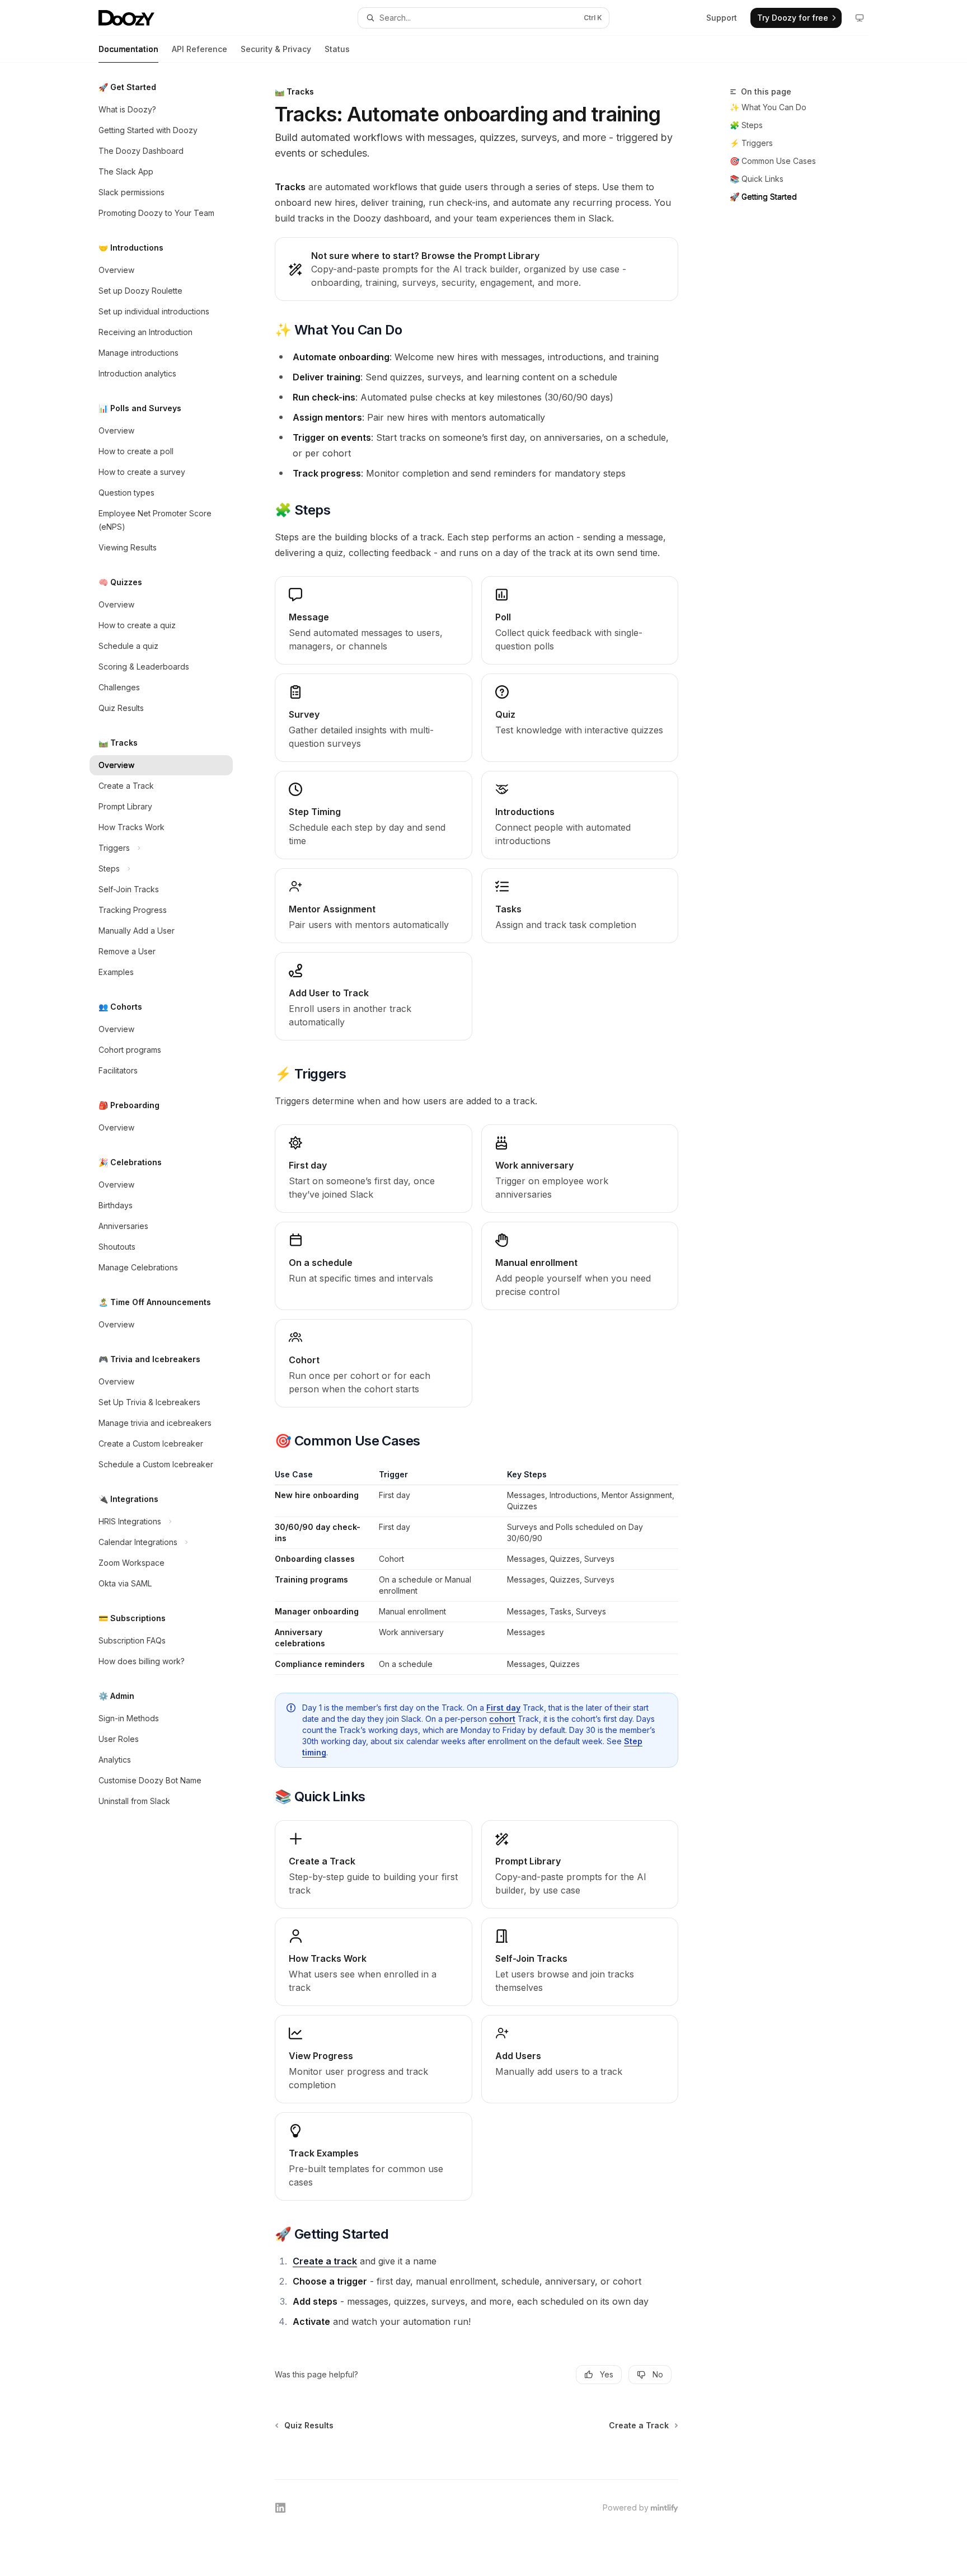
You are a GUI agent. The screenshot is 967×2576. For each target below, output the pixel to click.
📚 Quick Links (757, 179)
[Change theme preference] (860, 18)
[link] (477, 269)
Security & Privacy (276, 49)
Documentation (128, 49)
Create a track (325, 2261)
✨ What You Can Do (768, 107)
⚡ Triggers (751, 143)
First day (503, 1708)
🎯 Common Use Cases (773, 161)
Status (337, 49)
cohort (502, 1719)
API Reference (199, 49)
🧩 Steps (746, 125)
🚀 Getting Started (763, 197)
